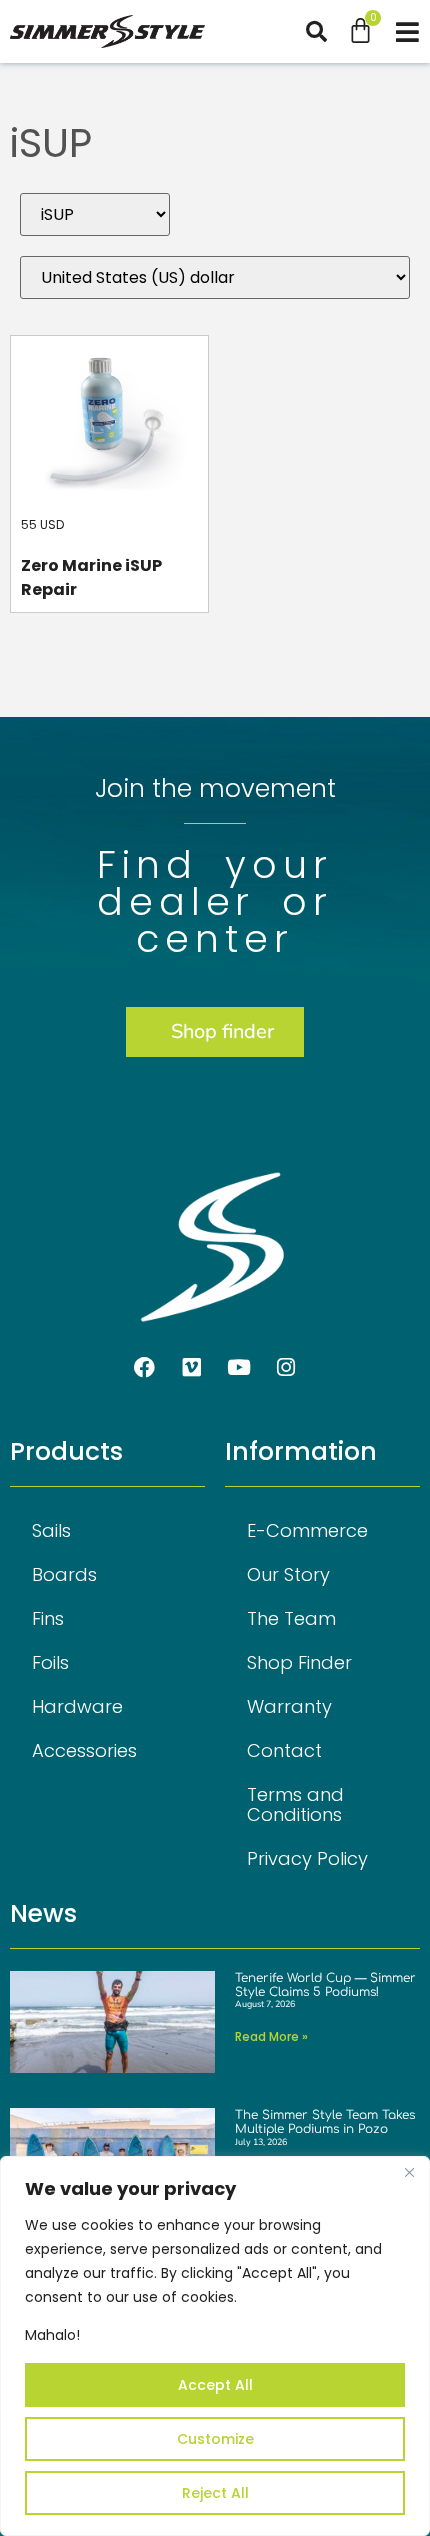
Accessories (84, 1750)
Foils (50, 1662)
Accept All (215, 2385)
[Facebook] (145, 1368)
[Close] (409, 2173)
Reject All (215, 2493)
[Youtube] (239, 1368)
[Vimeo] (192, 1368)
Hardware (77, 1706)
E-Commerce (307, 1530)
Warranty (289, 1706)
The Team (291, 1618)
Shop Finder (299, 1662)
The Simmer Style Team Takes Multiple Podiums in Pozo (325, 2122)
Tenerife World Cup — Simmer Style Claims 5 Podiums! (325, 1985)
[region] (215, 2346)
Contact (284, 1750)
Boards (64, 1574)
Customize (215, 2439)
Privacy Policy (307, 1858)
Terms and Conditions (295, 1804)
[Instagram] (286, 1368)
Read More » (271, 2036)
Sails (51, 1530)
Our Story (288, 1574)
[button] (326, 31)
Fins (48, 1618)
